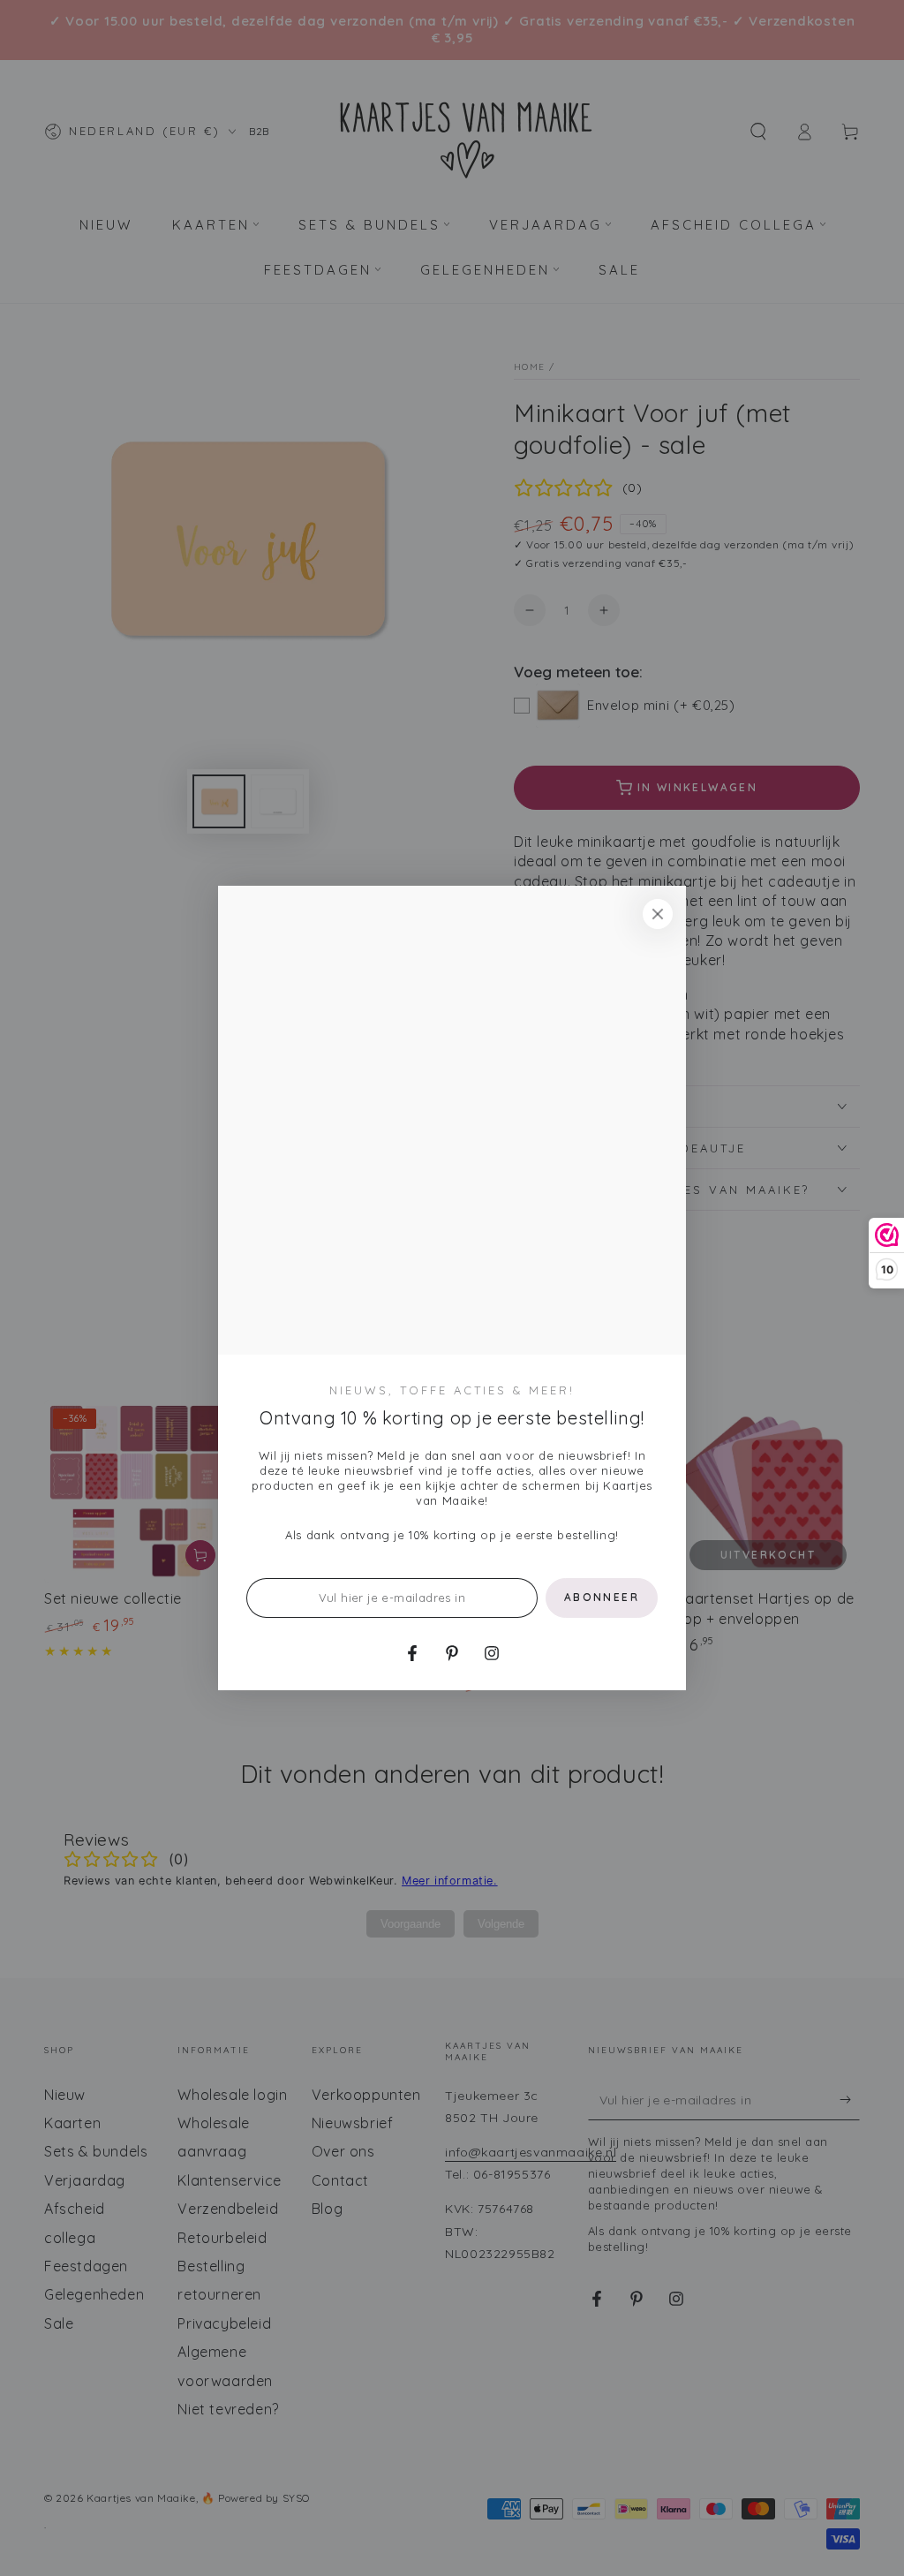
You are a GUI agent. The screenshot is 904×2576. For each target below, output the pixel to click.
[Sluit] (658, 914)
